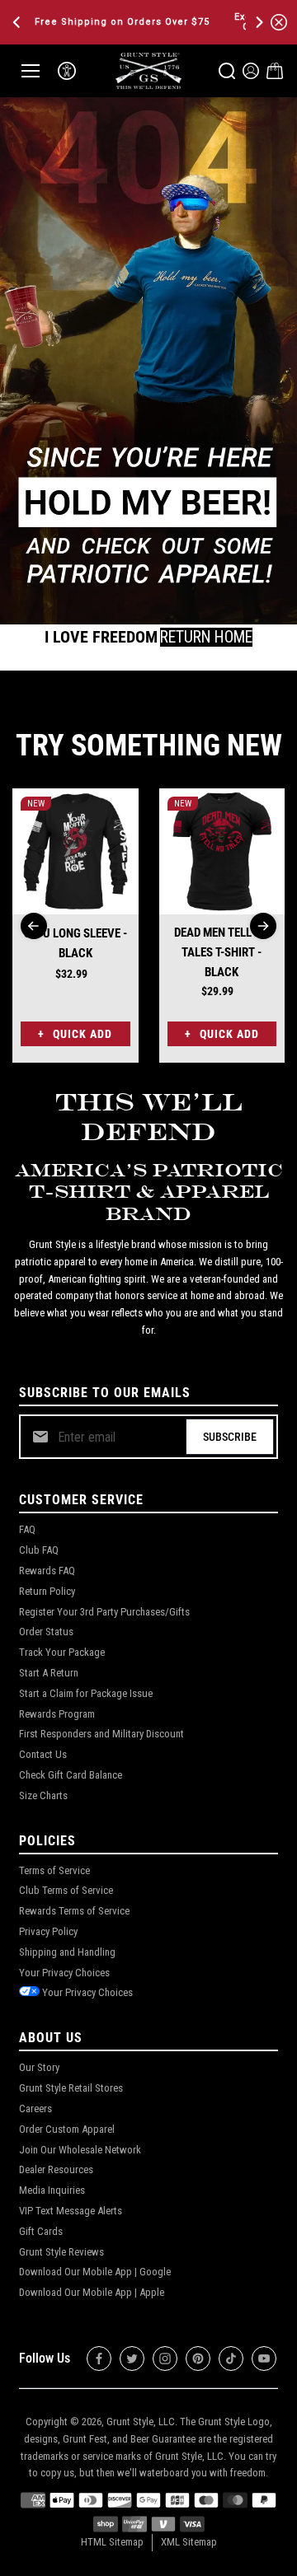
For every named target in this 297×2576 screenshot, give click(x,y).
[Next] (258, 22)
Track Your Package (62, 1652)
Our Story (39, 2067)
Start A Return (49, 1673)
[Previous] (18, 22)
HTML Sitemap (112, 2542)
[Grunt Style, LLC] (148, 70)
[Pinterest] (198, 2359)
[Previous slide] (34, 926)
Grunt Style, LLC (141, 2422)
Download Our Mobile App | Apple (92, 2292)
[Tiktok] (231, 2359)
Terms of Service (54, 1870)
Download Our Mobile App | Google (95, 2272)
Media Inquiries (52, 2190)
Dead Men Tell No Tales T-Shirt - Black (222, 952)
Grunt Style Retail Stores (71, 2088)
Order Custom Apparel (67, 2129)
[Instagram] (165, 2359)
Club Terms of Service (66, 1890)
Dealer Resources (56, 2169)
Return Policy (47, 1591)
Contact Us (43, 1754)
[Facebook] (99, 2359)
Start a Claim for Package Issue (86, 1693)
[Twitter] (132, 2359)
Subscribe (230, 1437)
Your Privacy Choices (64, 1973)
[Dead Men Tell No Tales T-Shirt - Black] (222, 851)
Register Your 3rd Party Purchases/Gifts (104, 1612)
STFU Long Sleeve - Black (75, 943)
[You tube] (264, 2359)
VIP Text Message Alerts (71, 2211)
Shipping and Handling (67, 1952)
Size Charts (43, 1795)
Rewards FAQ (47, 1571)
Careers (35, 2108)
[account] (251, 71)
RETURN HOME (206, 637)
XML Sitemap (189, 2542)
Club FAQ (39, 1550)
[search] (227, 71)
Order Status (46, 1632)
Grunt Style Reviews (61, 2252)
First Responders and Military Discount (101, 1734)
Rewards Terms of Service (74, 1911)
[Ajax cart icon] (275, 71)
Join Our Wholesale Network (80, 2150)
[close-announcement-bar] (279, 22)
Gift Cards (41, 2231)
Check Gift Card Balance (71, 1775)
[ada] (67, 71)
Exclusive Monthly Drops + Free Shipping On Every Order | (139, 22)
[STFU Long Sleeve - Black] (75, 851)
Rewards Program (57, 1714)
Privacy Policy (48, 1931)
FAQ (27, 1529)
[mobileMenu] (31, 71)
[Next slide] (263, 926)
